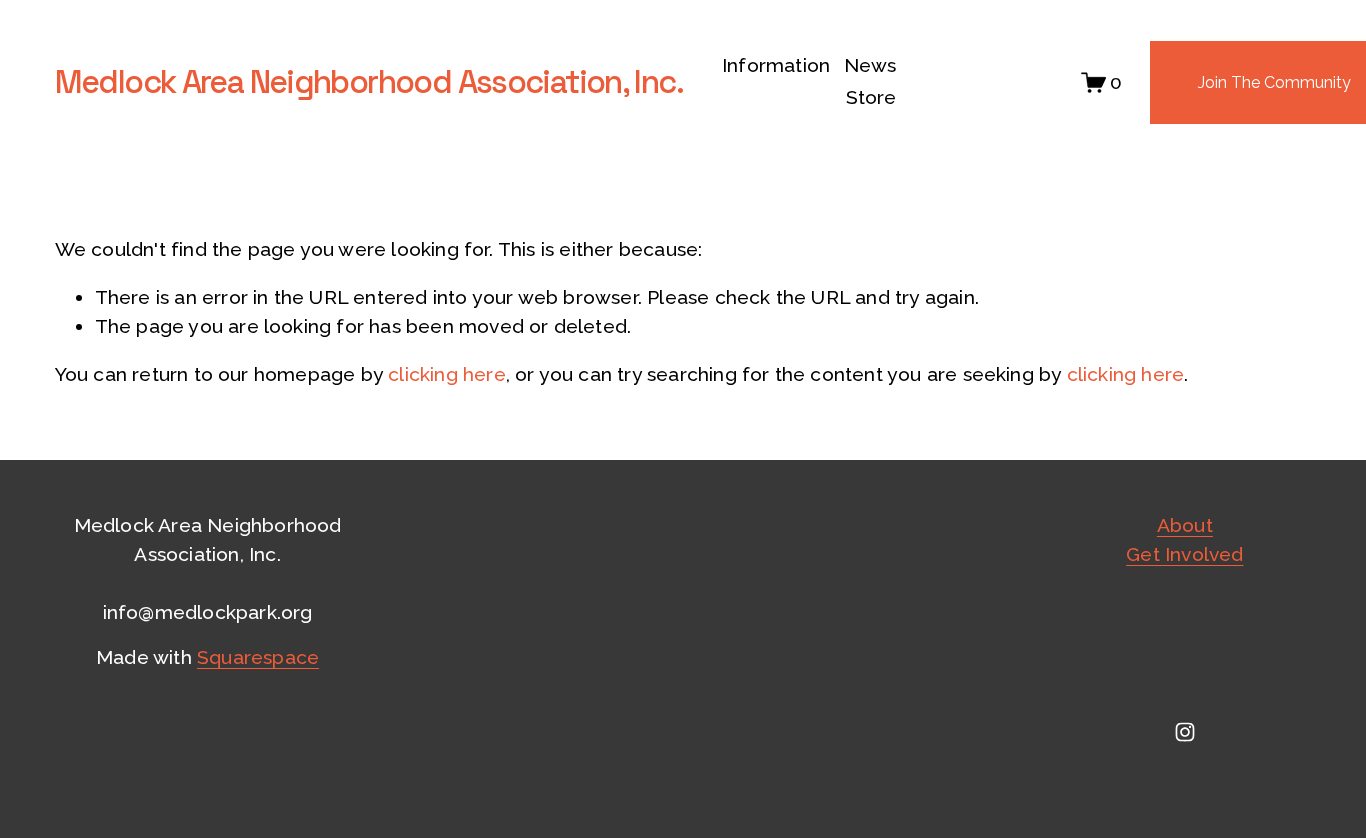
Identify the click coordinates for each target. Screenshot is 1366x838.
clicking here (447, 374)
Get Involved (1184, 554)
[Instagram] (1185, 732)
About (1185, 525)
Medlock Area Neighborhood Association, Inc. (369, 81)
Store (871, 97)
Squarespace (258, 657)
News (870, 65)
